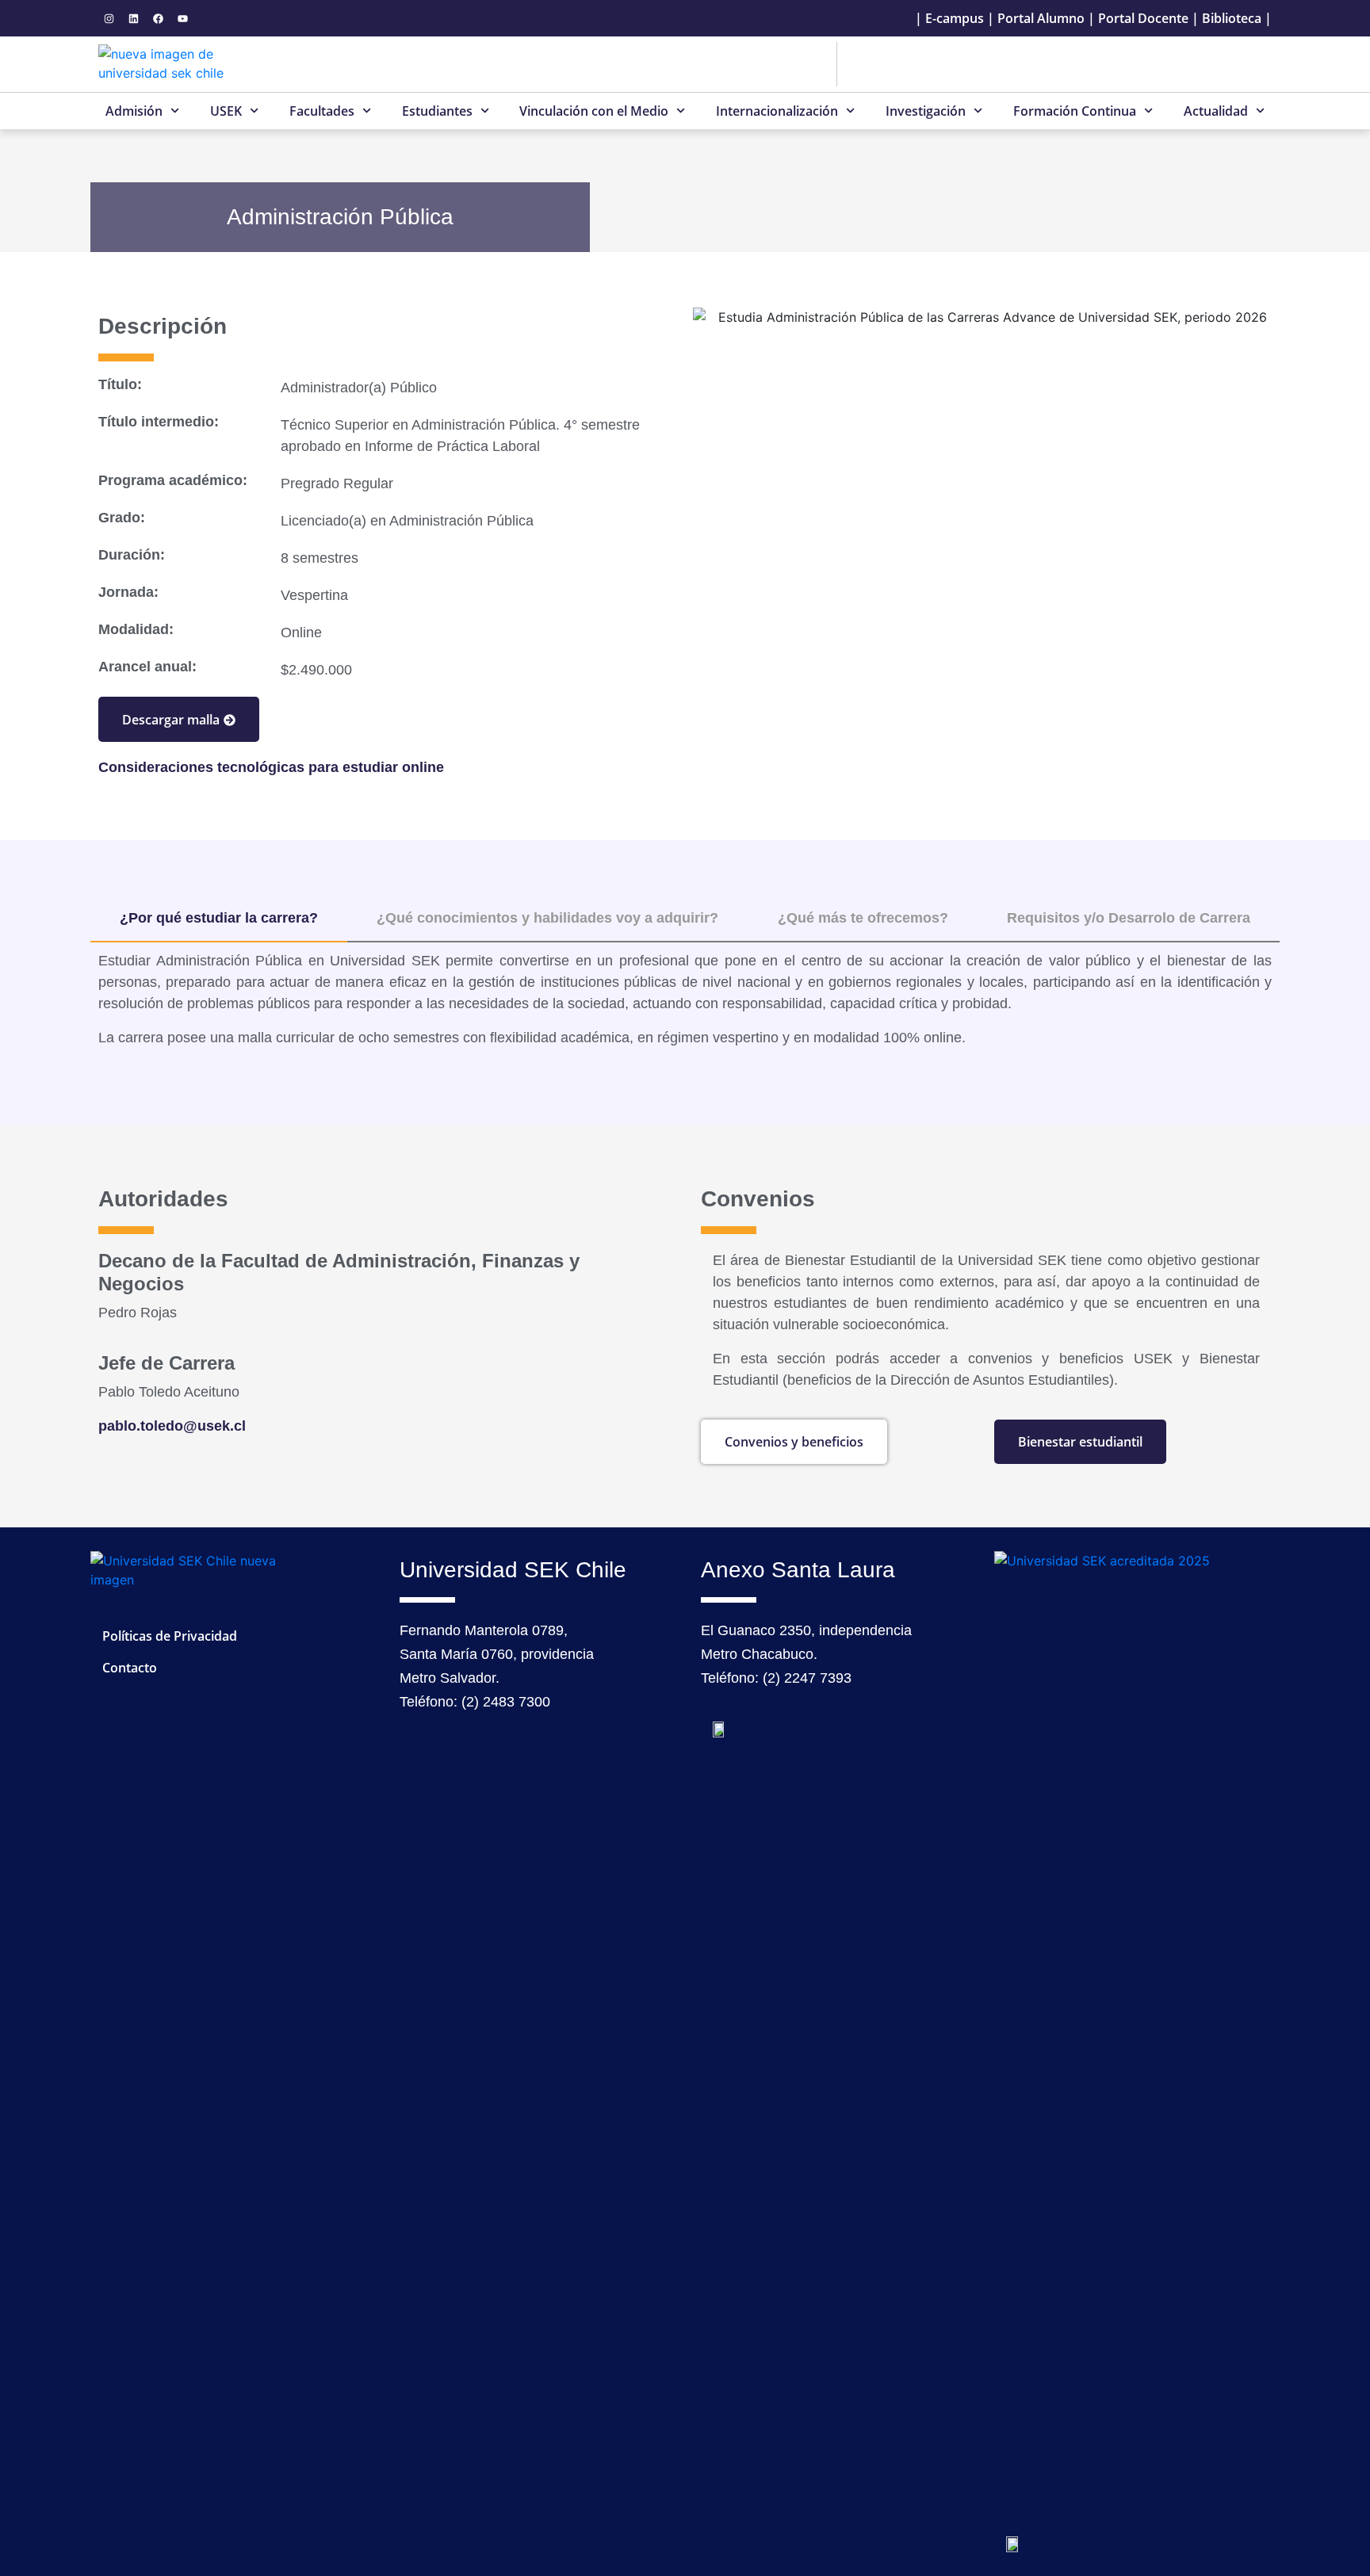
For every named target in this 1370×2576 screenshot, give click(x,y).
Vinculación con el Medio (594, 111)
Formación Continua (1075, 111)
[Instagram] (109, 18)
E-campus (955, 18)
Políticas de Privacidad (170, 1636)
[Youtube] (182, 18)
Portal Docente (1143, 18)
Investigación (926, 111)
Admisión (134, 111)
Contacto (130, 1668)
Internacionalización (777, 111)
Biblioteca (1232, 18)
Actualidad (1216, 111)
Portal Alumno (1041, 18)
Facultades (322, 111)
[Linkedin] (133, 18)
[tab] (219, 919)
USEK (226, 111)
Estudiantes (437, 111)
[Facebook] (158, 18)
